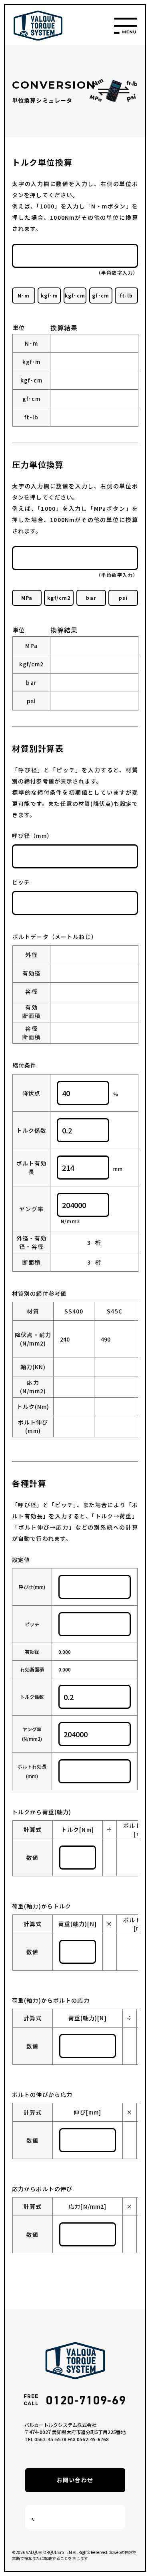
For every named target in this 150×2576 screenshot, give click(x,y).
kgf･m (49, 295)
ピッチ (21, 882)
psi (123, 598)
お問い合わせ (75, 2480)
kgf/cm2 (59, 598)
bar (91, 598)
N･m (24, 295)
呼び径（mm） (32, 836)
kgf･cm (75, 295)
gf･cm (101, 295)
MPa (27, 598)
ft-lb (126, 295)
